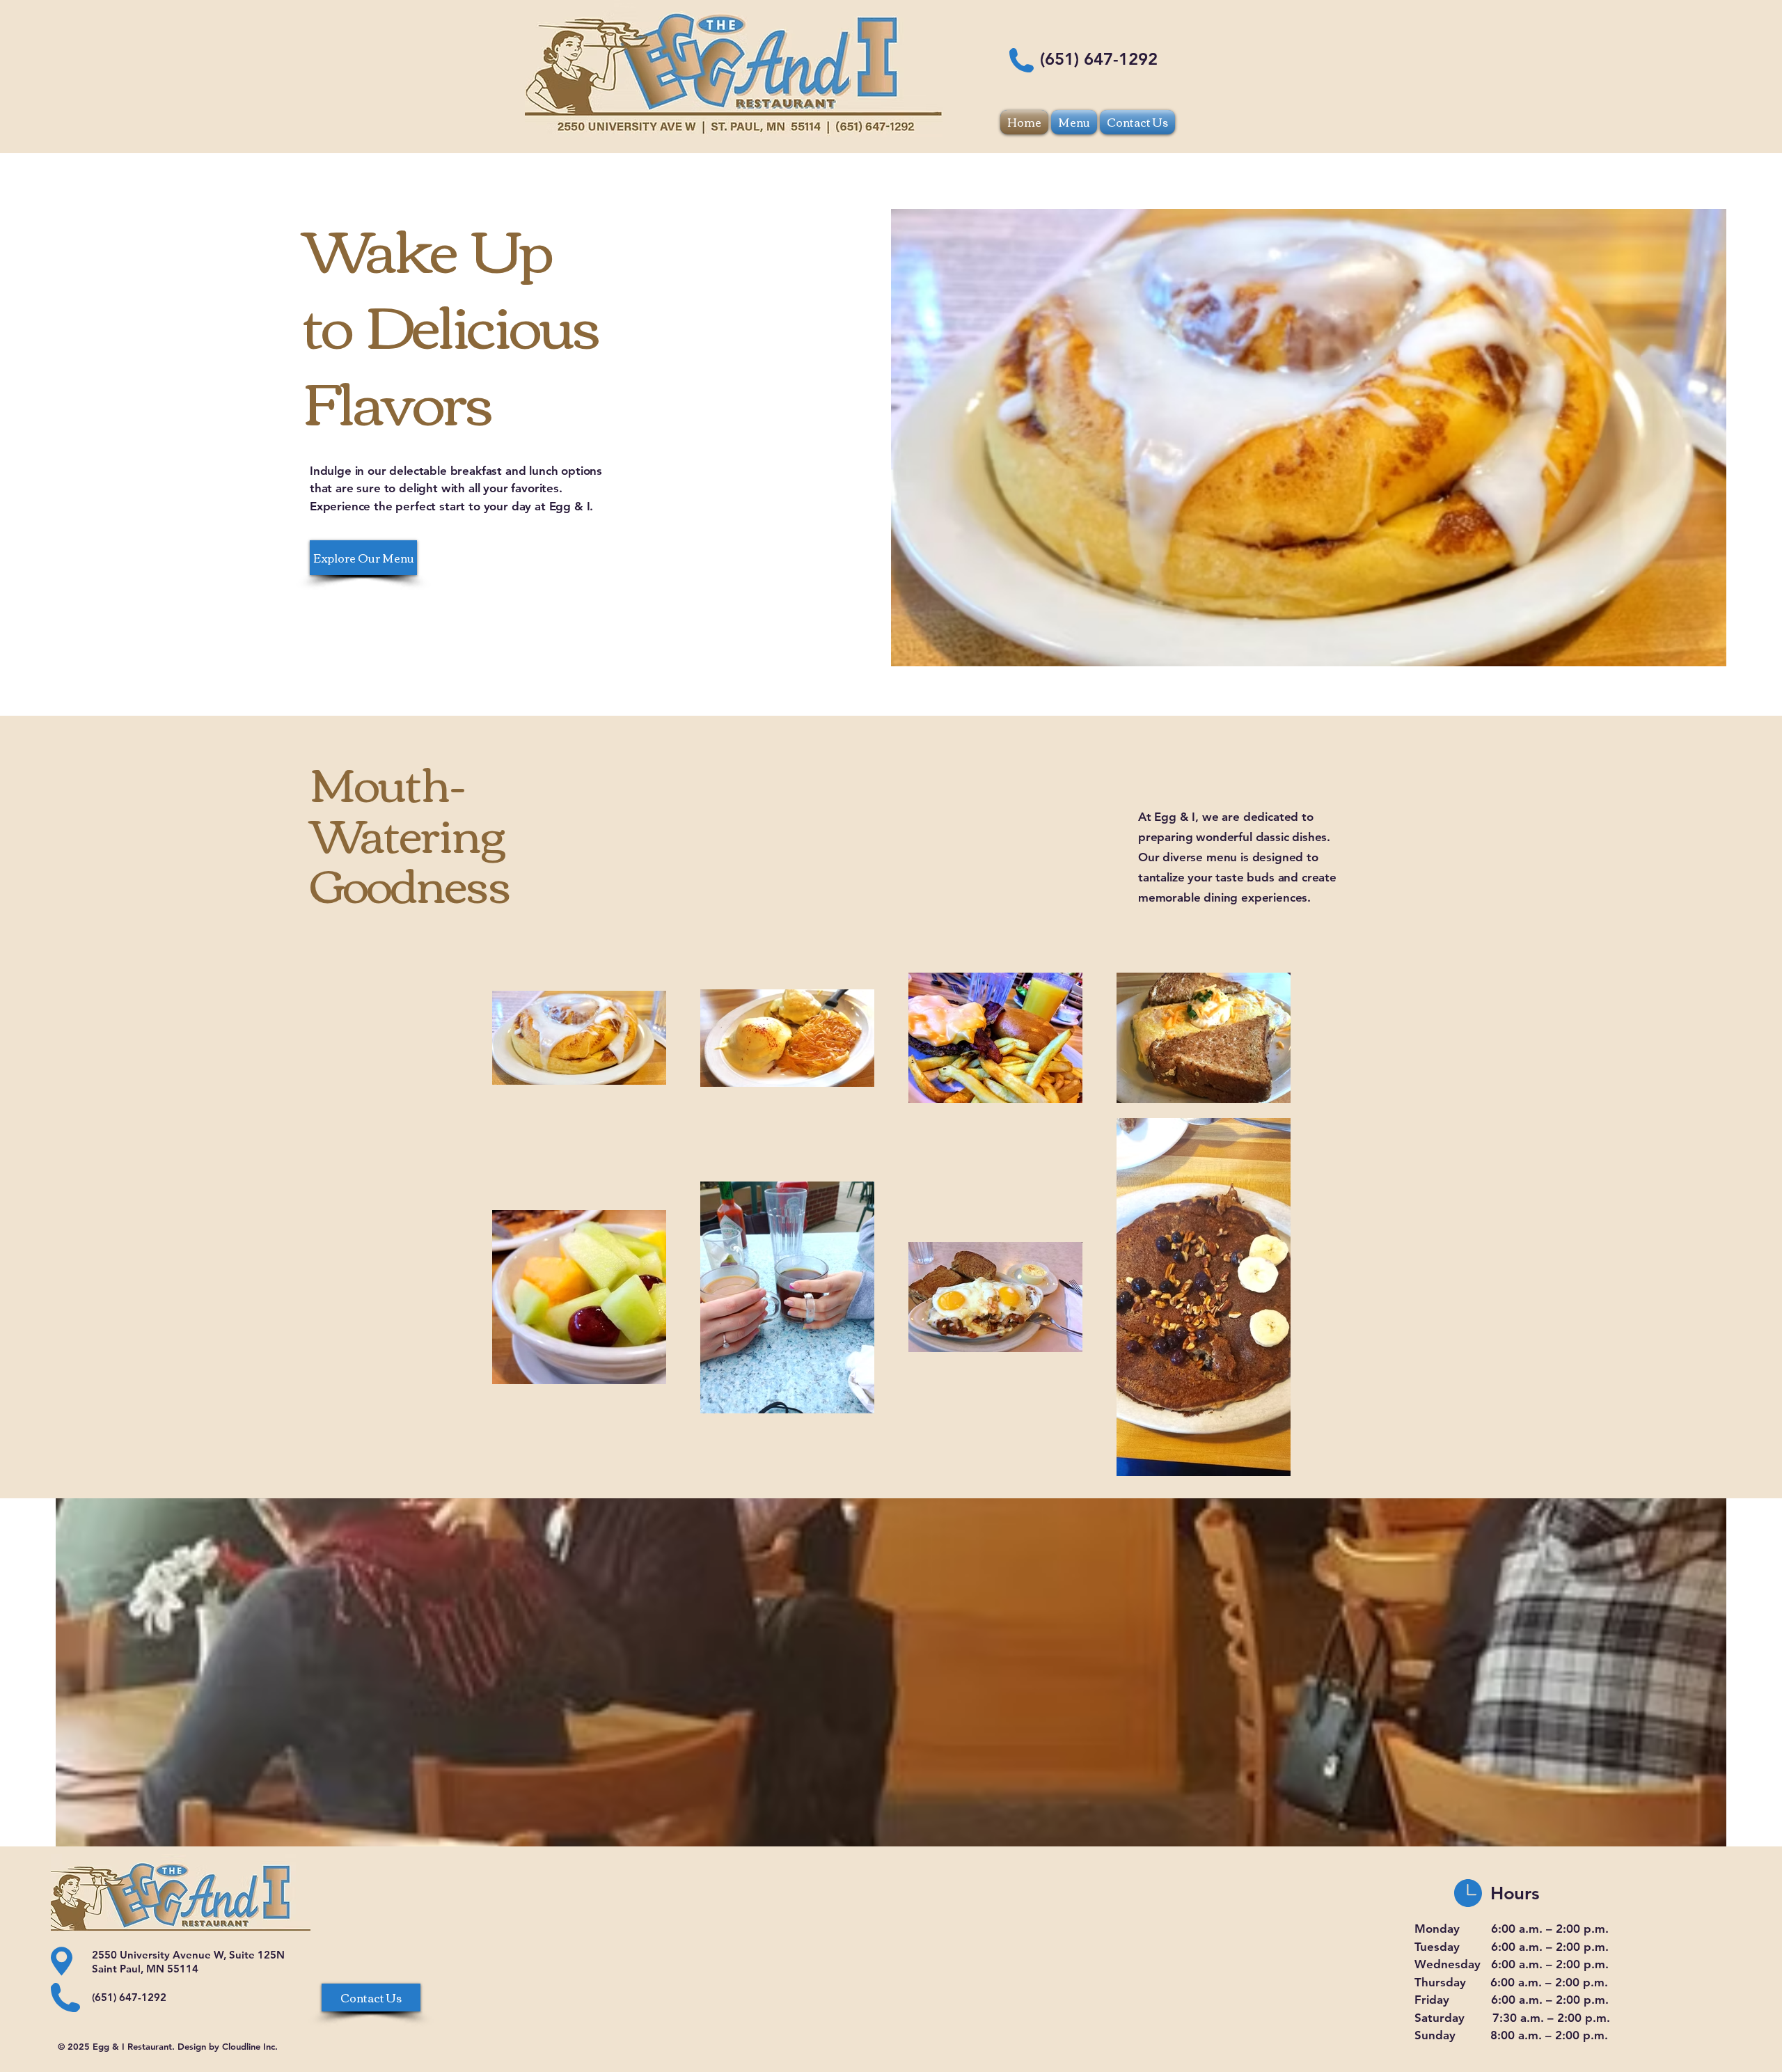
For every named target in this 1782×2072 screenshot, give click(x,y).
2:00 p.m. (1582, 1929)
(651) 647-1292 (1099, 59)
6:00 (1503, 1947)
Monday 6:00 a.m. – (1485, 1929)
